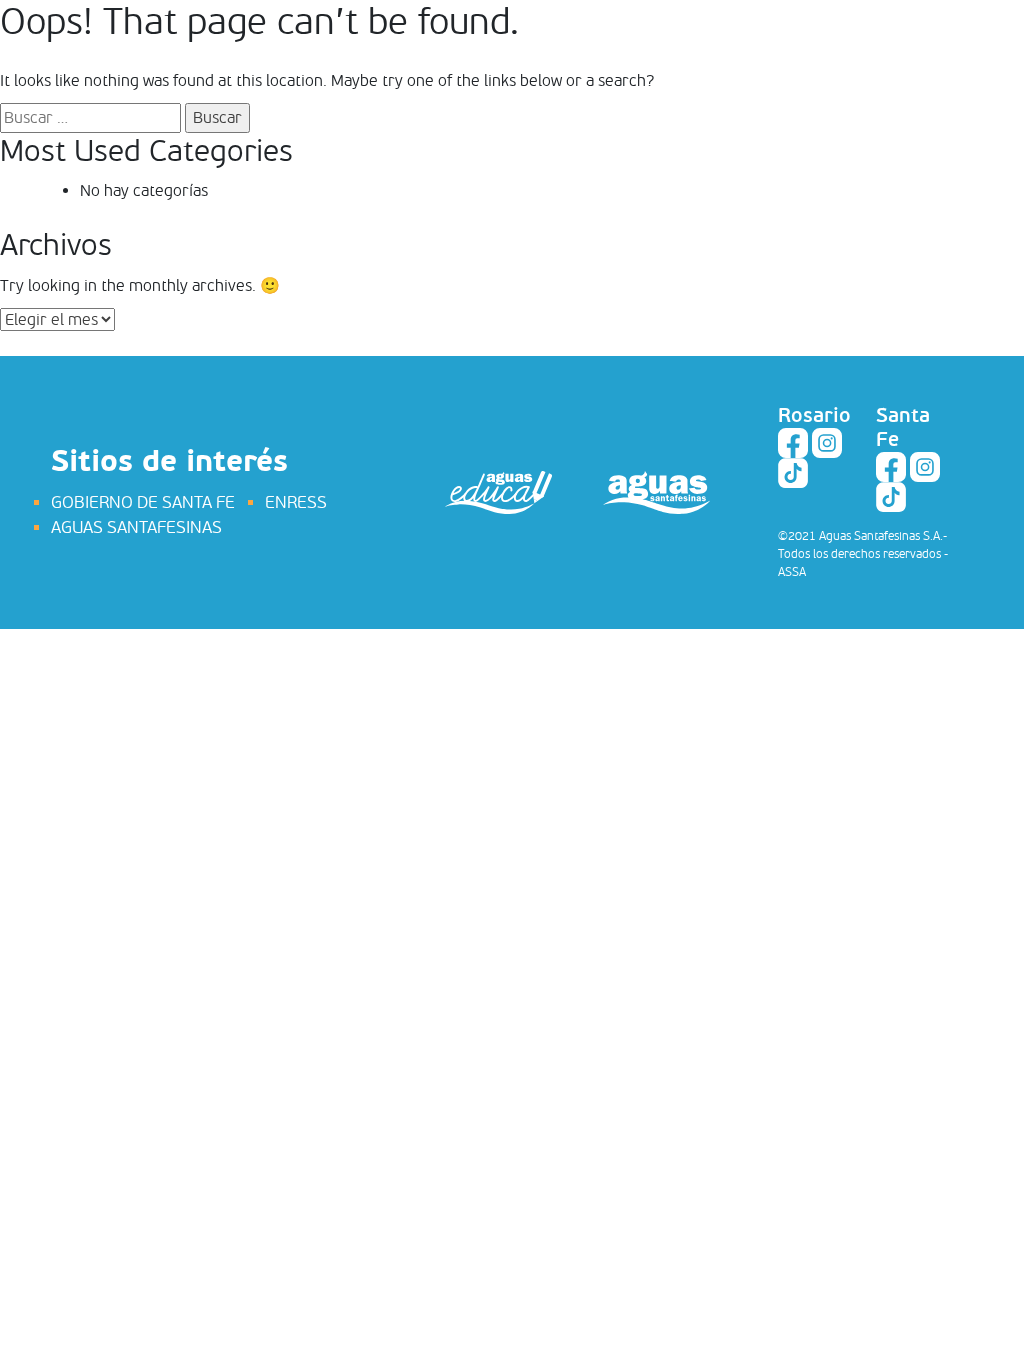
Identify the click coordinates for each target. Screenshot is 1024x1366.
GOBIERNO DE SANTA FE (143, 502)
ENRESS (296, 502)
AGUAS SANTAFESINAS (136, 527)
